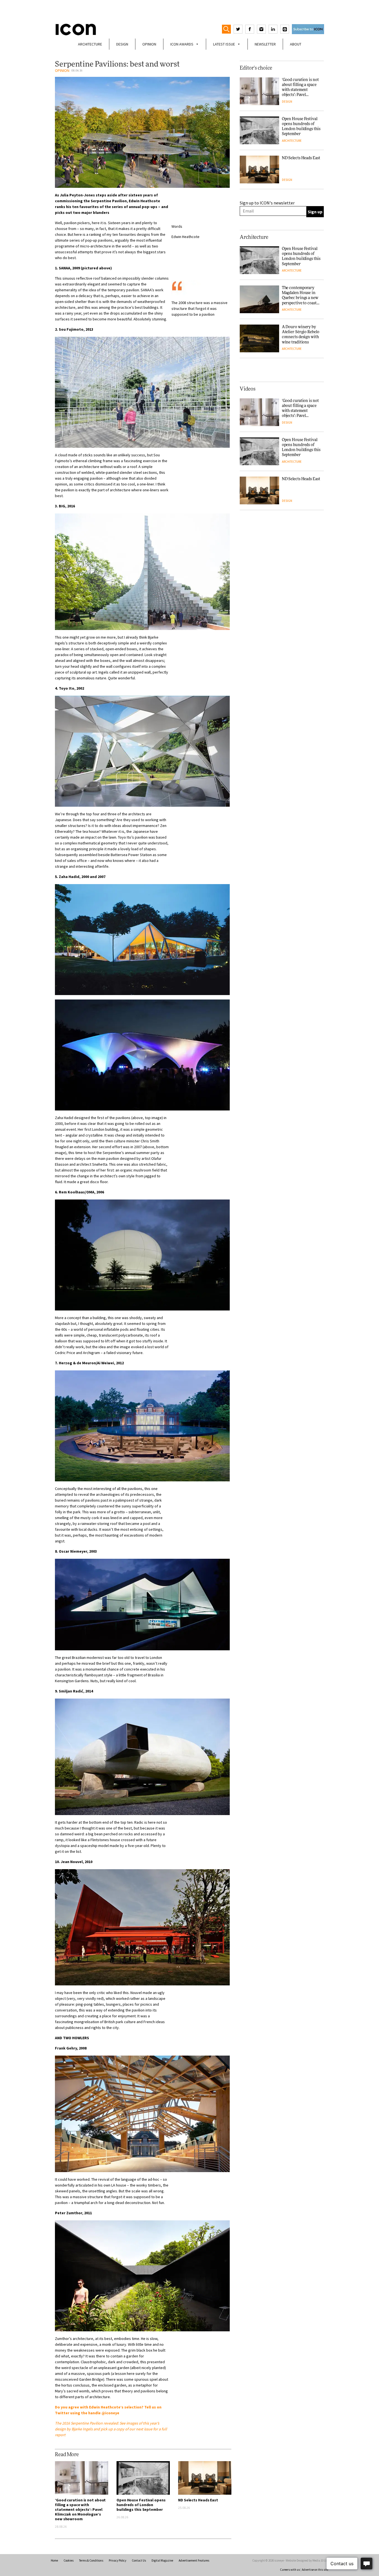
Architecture (90, 44)
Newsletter (265, 44)
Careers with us (290, 2570)
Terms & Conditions (91, 2560)
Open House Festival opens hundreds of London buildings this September (141, 2505)
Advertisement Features (194, 2560)
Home (54, 2560)
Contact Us (139, 2560)
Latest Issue (224, 44)
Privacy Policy (118, 2560)
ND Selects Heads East (198, 2500)
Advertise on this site (315, 2570)
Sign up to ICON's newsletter (267, 203)
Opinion (149, 44)
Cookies (69, 2560)
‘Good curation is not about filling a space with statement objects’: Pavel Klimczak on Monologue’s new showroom (80, 2509)
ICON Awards (182, 44)
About (296, 44)
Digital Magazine (162, 2560)
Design (122, 44)
